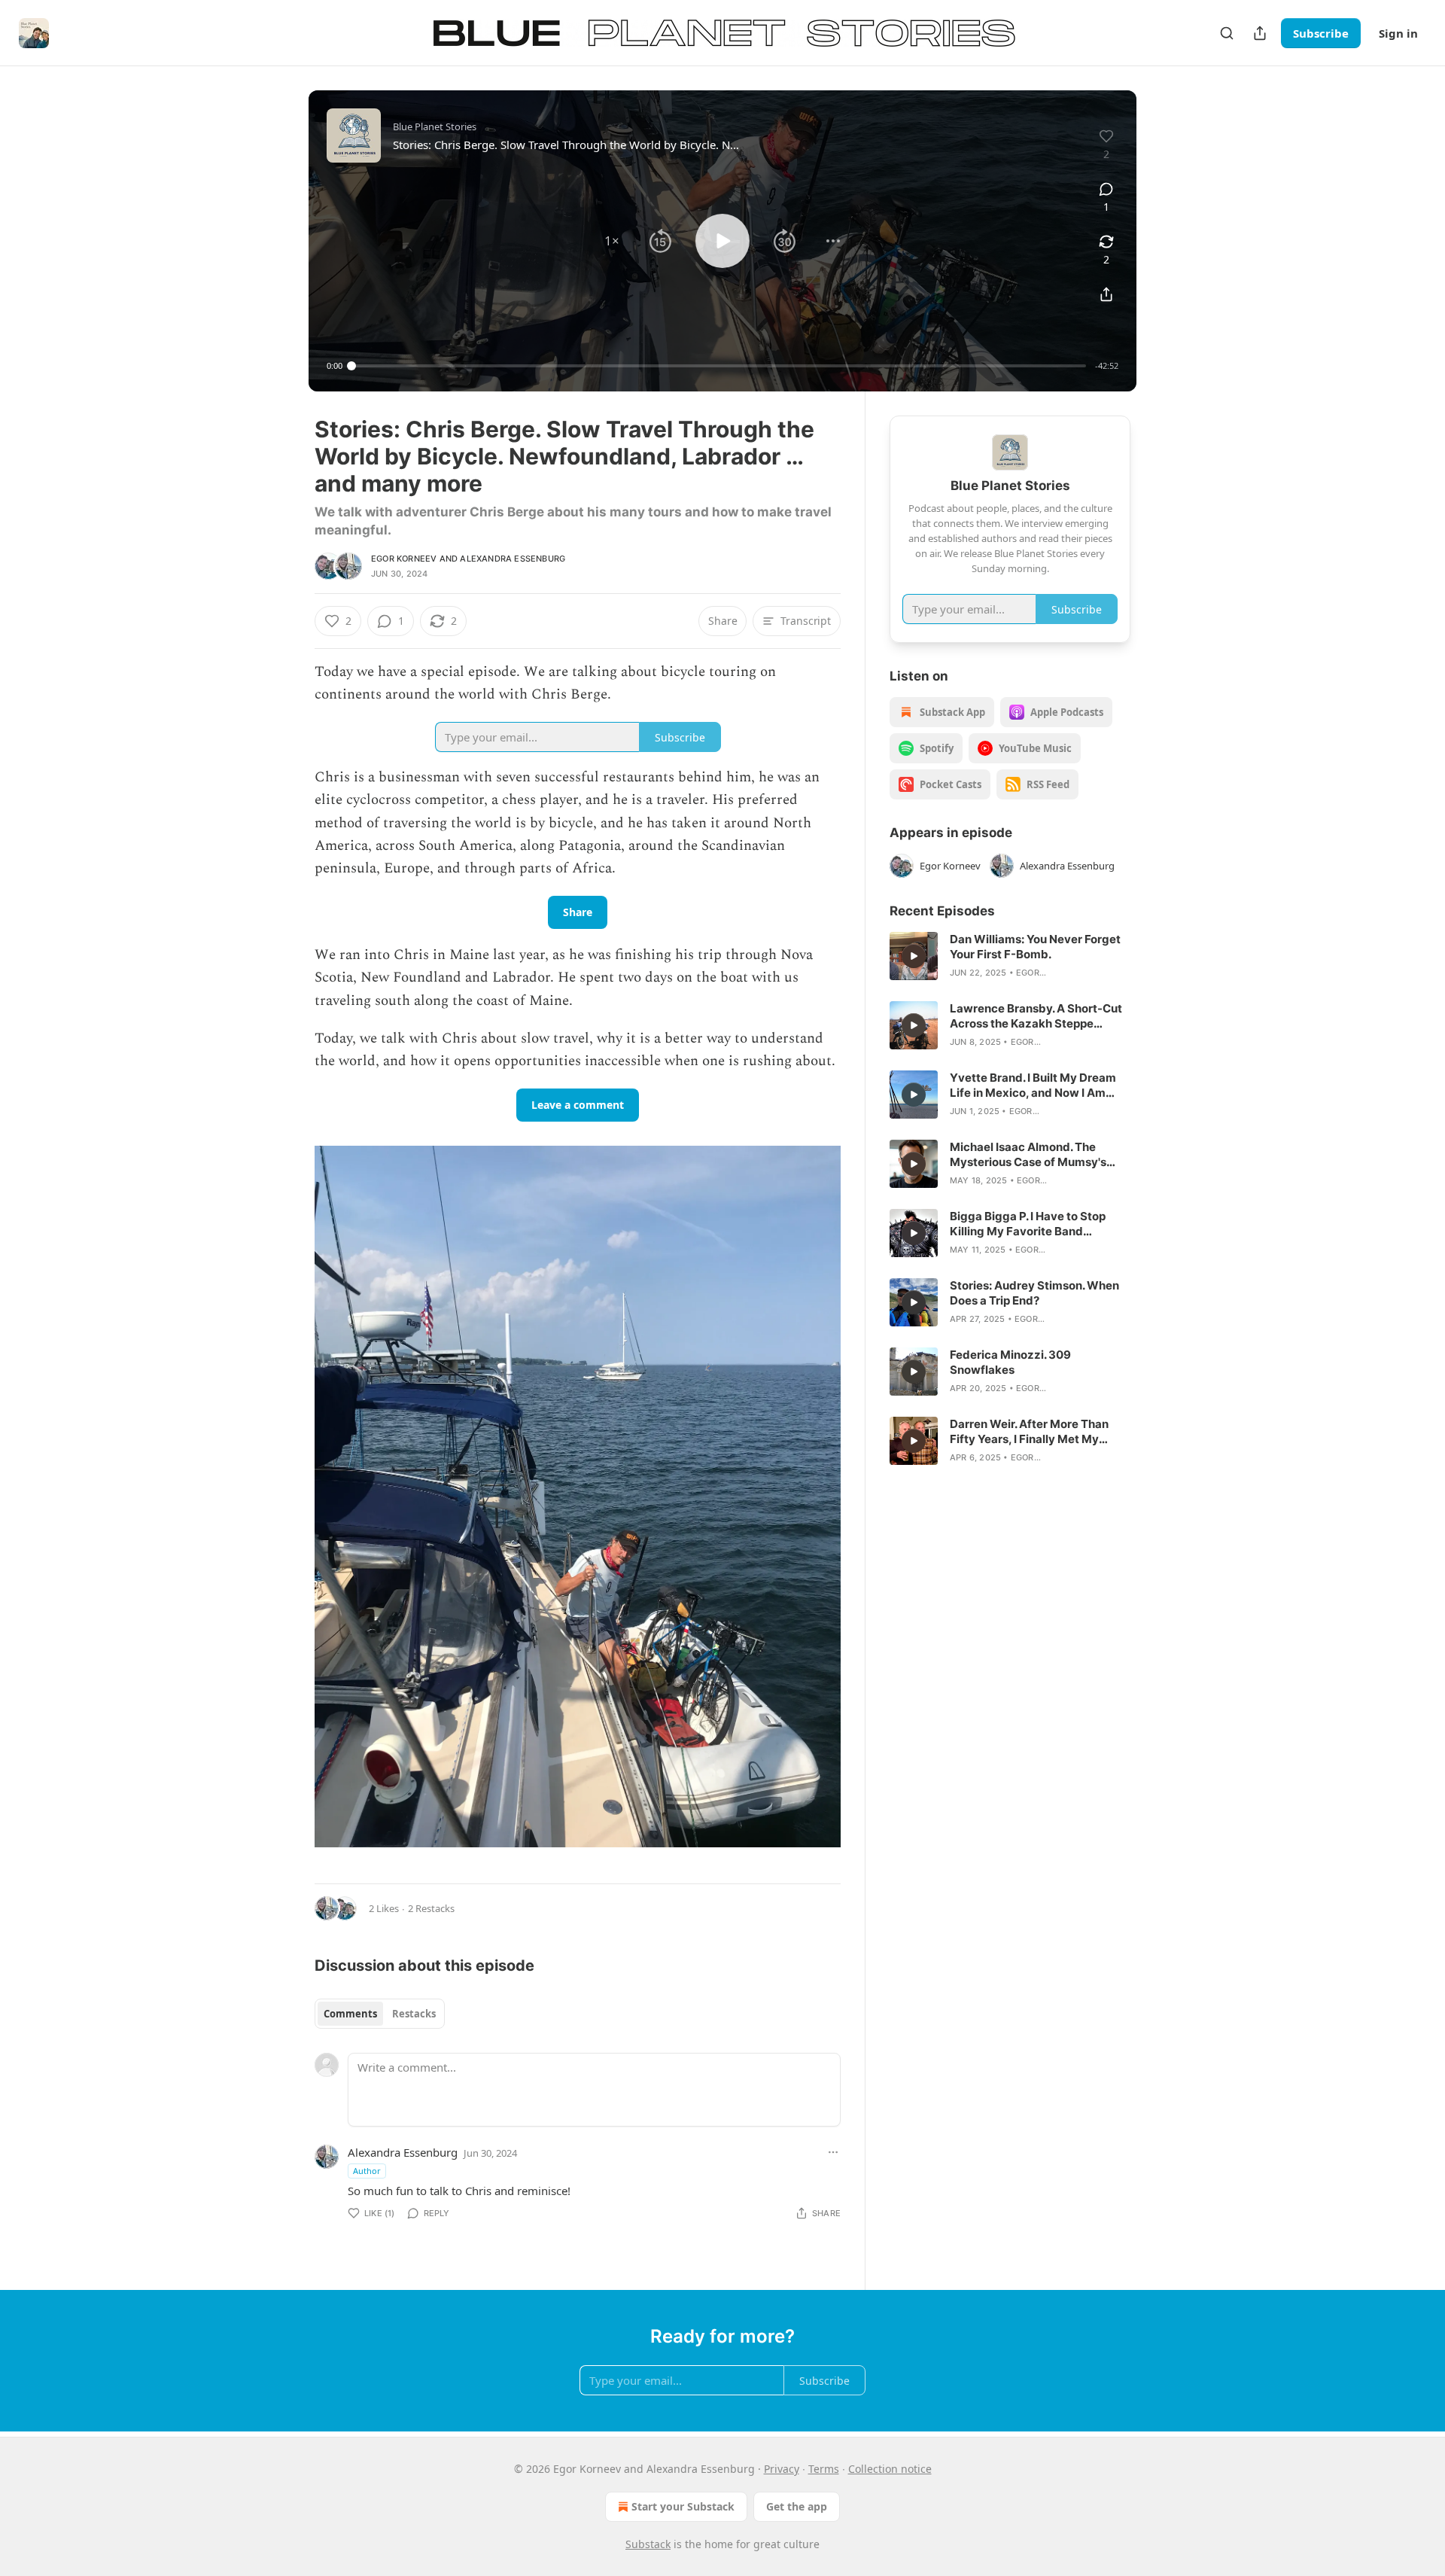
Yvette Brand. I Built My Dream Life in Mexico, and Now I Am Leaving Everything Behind (1033, 1086)
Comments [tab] (350, 2014)
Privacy (782, 2469)
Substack (648, 2544)
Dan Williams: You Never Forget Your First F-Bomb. (1035, 947)
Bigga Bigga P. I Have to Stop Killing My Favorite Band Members (1028, 1224)
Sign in (1398, 33)
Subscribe (1321, 33)
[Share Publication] (1260, 33)
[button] (612, 241)
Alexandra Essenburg (513, 559)
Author (367, 2171)
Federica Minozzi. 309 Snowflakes (1010, 1362)
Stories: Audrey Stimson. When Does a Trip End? (1034, 1293)
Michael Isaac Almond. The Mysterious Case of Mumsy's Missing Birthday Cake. (1028, 1155)
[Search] (1227, 33)
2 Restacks (431, 1908)
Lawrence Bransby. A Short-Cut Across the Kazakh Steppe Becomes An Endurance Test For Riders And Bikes (1038, 1016)
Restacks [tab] (414, 2014)
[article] (1010, 956)
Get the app (797, 2506)
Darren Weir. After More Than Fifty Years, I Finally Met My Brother (1029, 1432)
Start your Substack (683, 2506)
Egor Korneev (404, 559)
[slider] (719, 366)
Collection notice (890, 2469)
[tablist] (380, 2014)
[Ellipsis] (833, 2152)
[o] (914, 956)
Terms (824, 2469)
